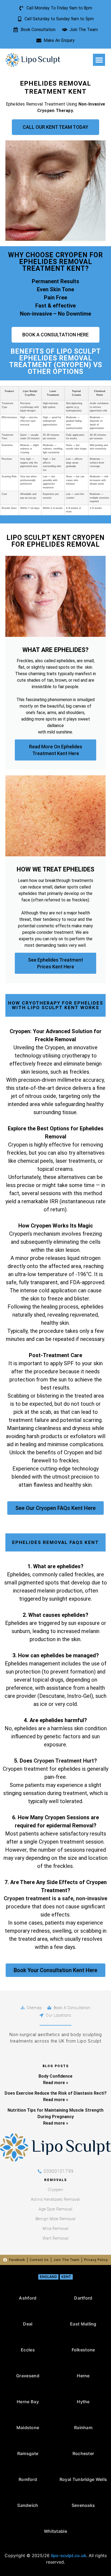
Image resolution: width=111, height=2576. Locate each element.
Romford (28, 2479)
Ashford (28, 2298)
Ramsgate (28, 2453)
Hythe (83, 2402)
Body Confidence (55, 2076)
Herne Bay (28, 2402)
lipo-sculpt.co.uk (69, 2555)
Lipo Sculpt (79, 351)
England (48, 2277)
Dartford (83, 2298)
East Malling (83, 2324)
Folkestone (83, 2350)
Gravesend (28, 2376)
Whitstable (55, 2531)
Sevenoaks (83, 2505)
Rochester (83, 2453)
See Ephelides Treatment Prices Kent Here (55, 963)
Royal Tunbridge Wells (83, 2479)
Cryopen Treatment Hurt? (65, 1761)
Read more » (56, 2083)
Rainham (83, 2428)
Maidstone (28, 2428)
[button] (99, 60)
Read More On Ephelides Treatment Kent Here (56, 750)
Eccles (28, 2350)
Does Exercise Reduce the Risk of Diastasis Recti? (56, 2093)
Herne (83, 2376)
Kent (66, 2277)
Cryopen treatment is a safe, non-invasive (55, 1898)
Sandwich (28, 2505)
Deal (28, 2324)
